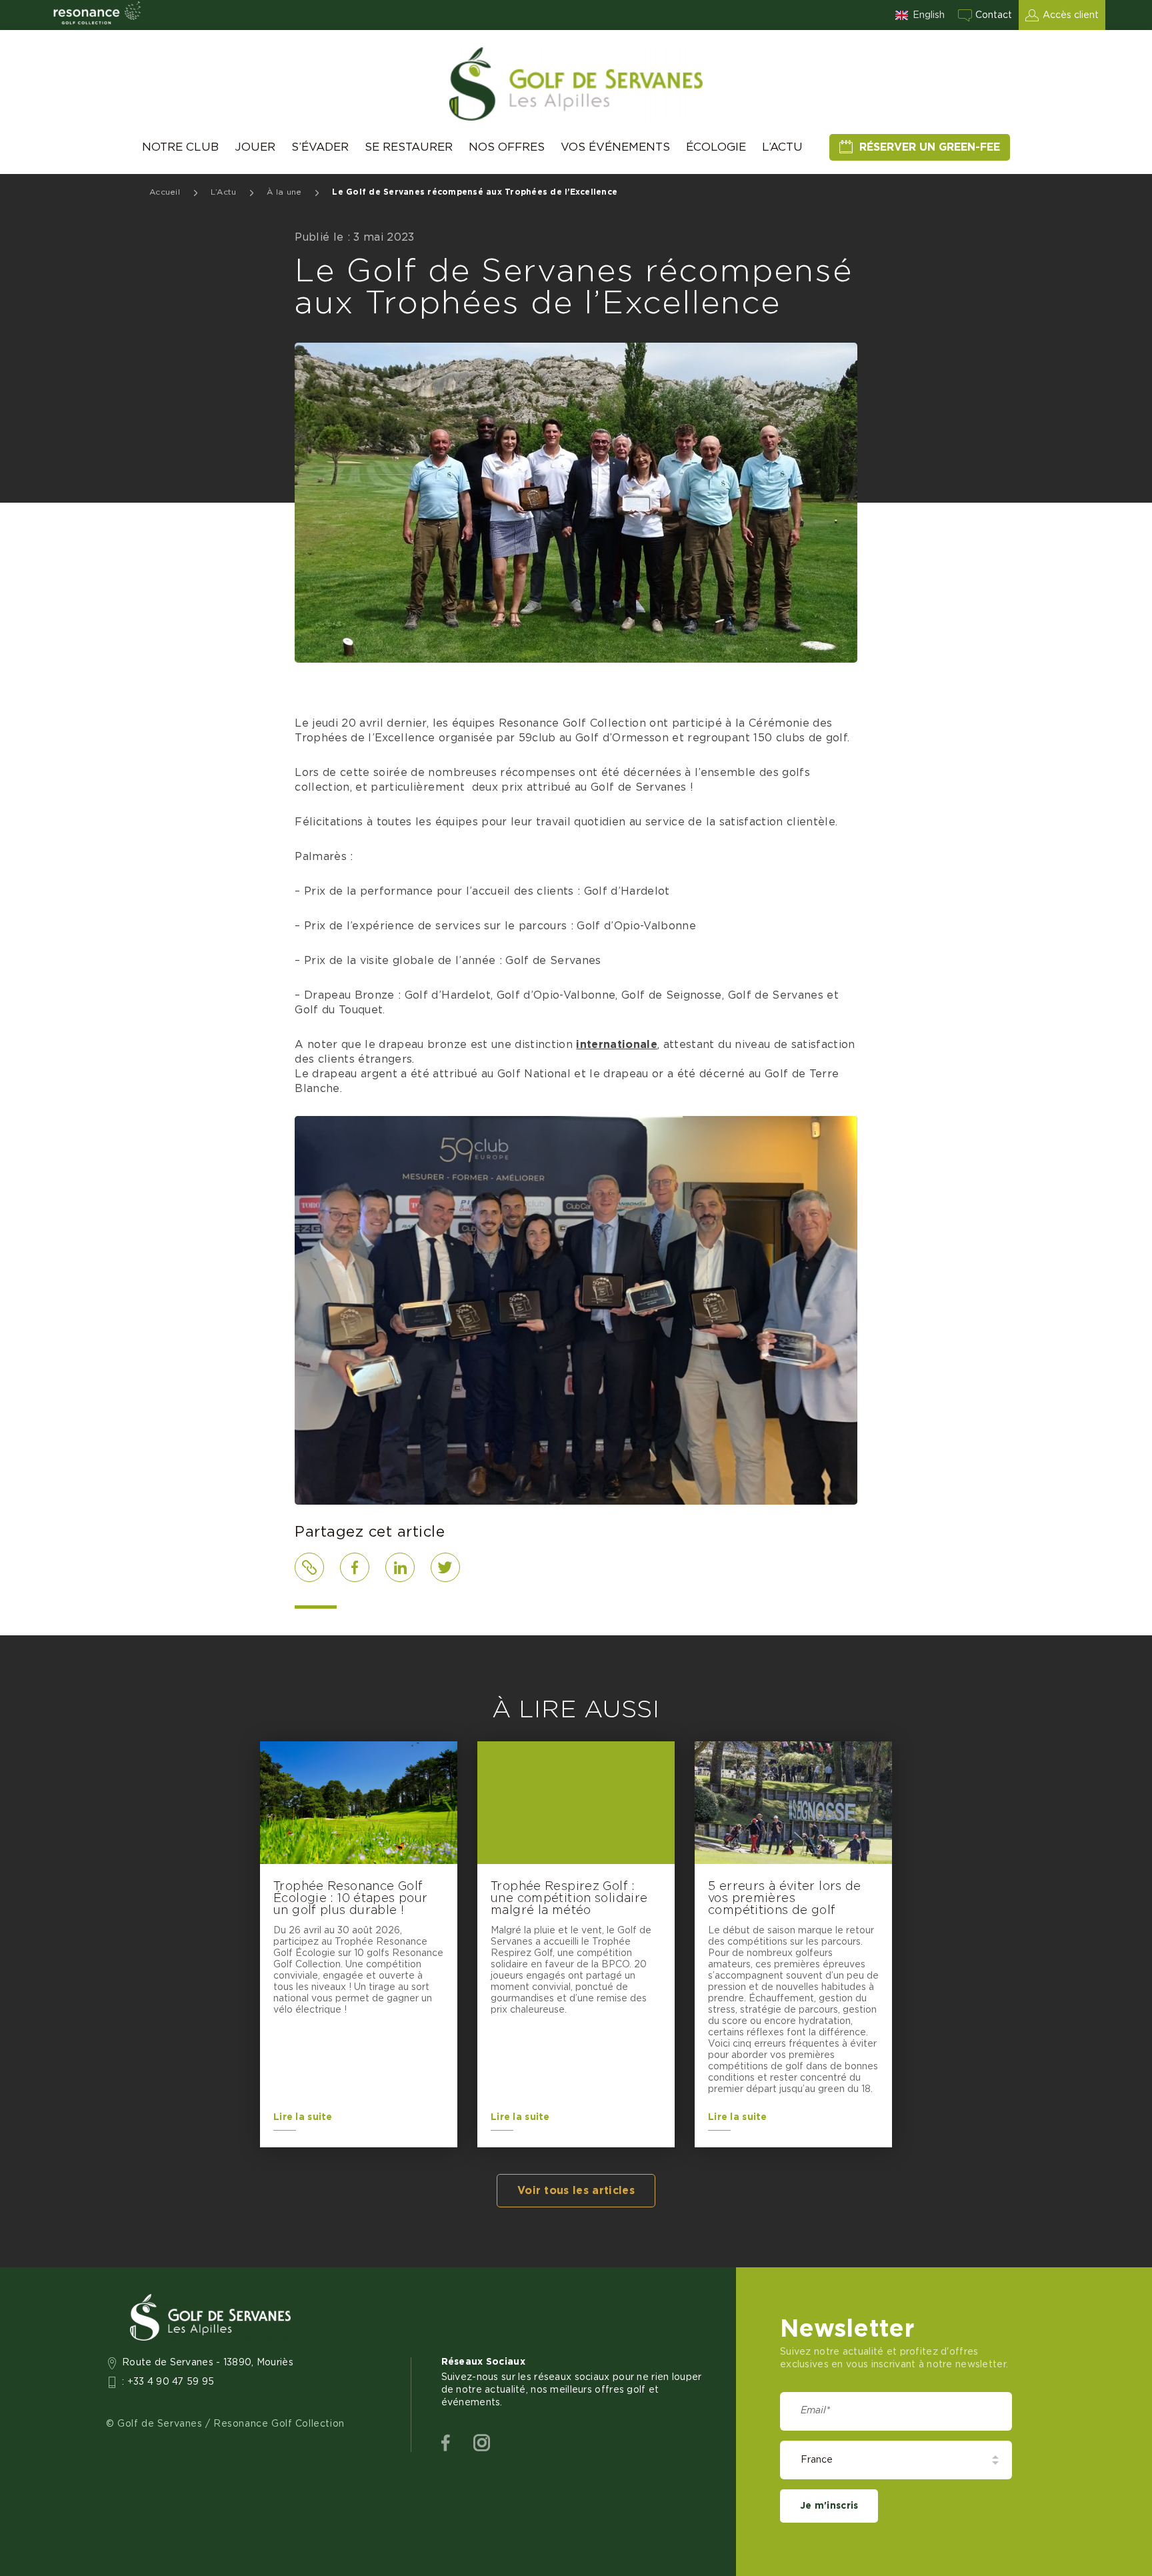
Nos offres (507, 147)
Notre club (180, 147)
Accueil (165, 192)
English (929, 15)
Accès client (1071, 15)
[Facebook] (446, 2443)
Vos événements (615, 147)
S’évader (320, 147)
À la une (284, 192)
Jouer (255, 147)
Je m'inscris (829, 2506)
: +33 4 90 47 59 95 (168, 2382)
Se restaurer (409, 147)
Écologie (716, 147)
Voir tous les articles (576, 2191)
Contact (994, 15)
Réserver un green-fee (930, 147)
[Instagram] (482, 2443)
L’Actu (782, 147)
